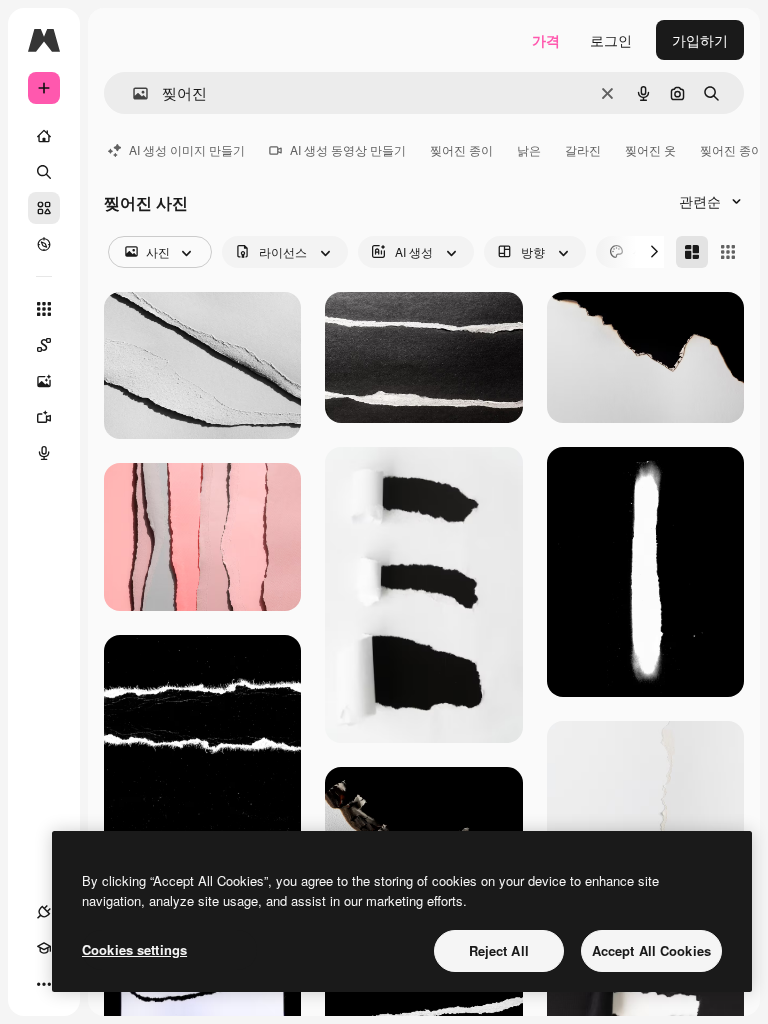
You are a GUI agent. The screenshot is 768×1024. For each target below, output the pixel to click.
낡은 (529, 149)
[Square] (728, 252)
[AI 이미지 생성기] (44, 381)
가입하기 (700, 40)
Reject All (499, 950)
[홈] (44, 136)
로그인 (611, 40)
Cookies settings (134, 949)
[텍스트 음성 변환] (44, 453)
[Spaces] (44, 345)
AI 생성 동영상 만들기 (348, 149)
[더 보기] (44, 984)
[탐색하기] (44, 244)
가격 (546, 40)
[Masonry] (692, 252)
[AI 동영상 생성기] (44, 417)
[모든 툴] (44, 309)
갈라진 (583, 149)
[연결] (44, 912)
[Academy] (44, 948)
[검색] (44, 172)
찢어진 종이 (461, 149)
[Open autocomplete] (132, 93)
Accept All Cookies (651, 950)
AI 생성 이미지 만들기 (187, 149)
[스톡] (44, 208)
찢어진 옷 (650, 149)
